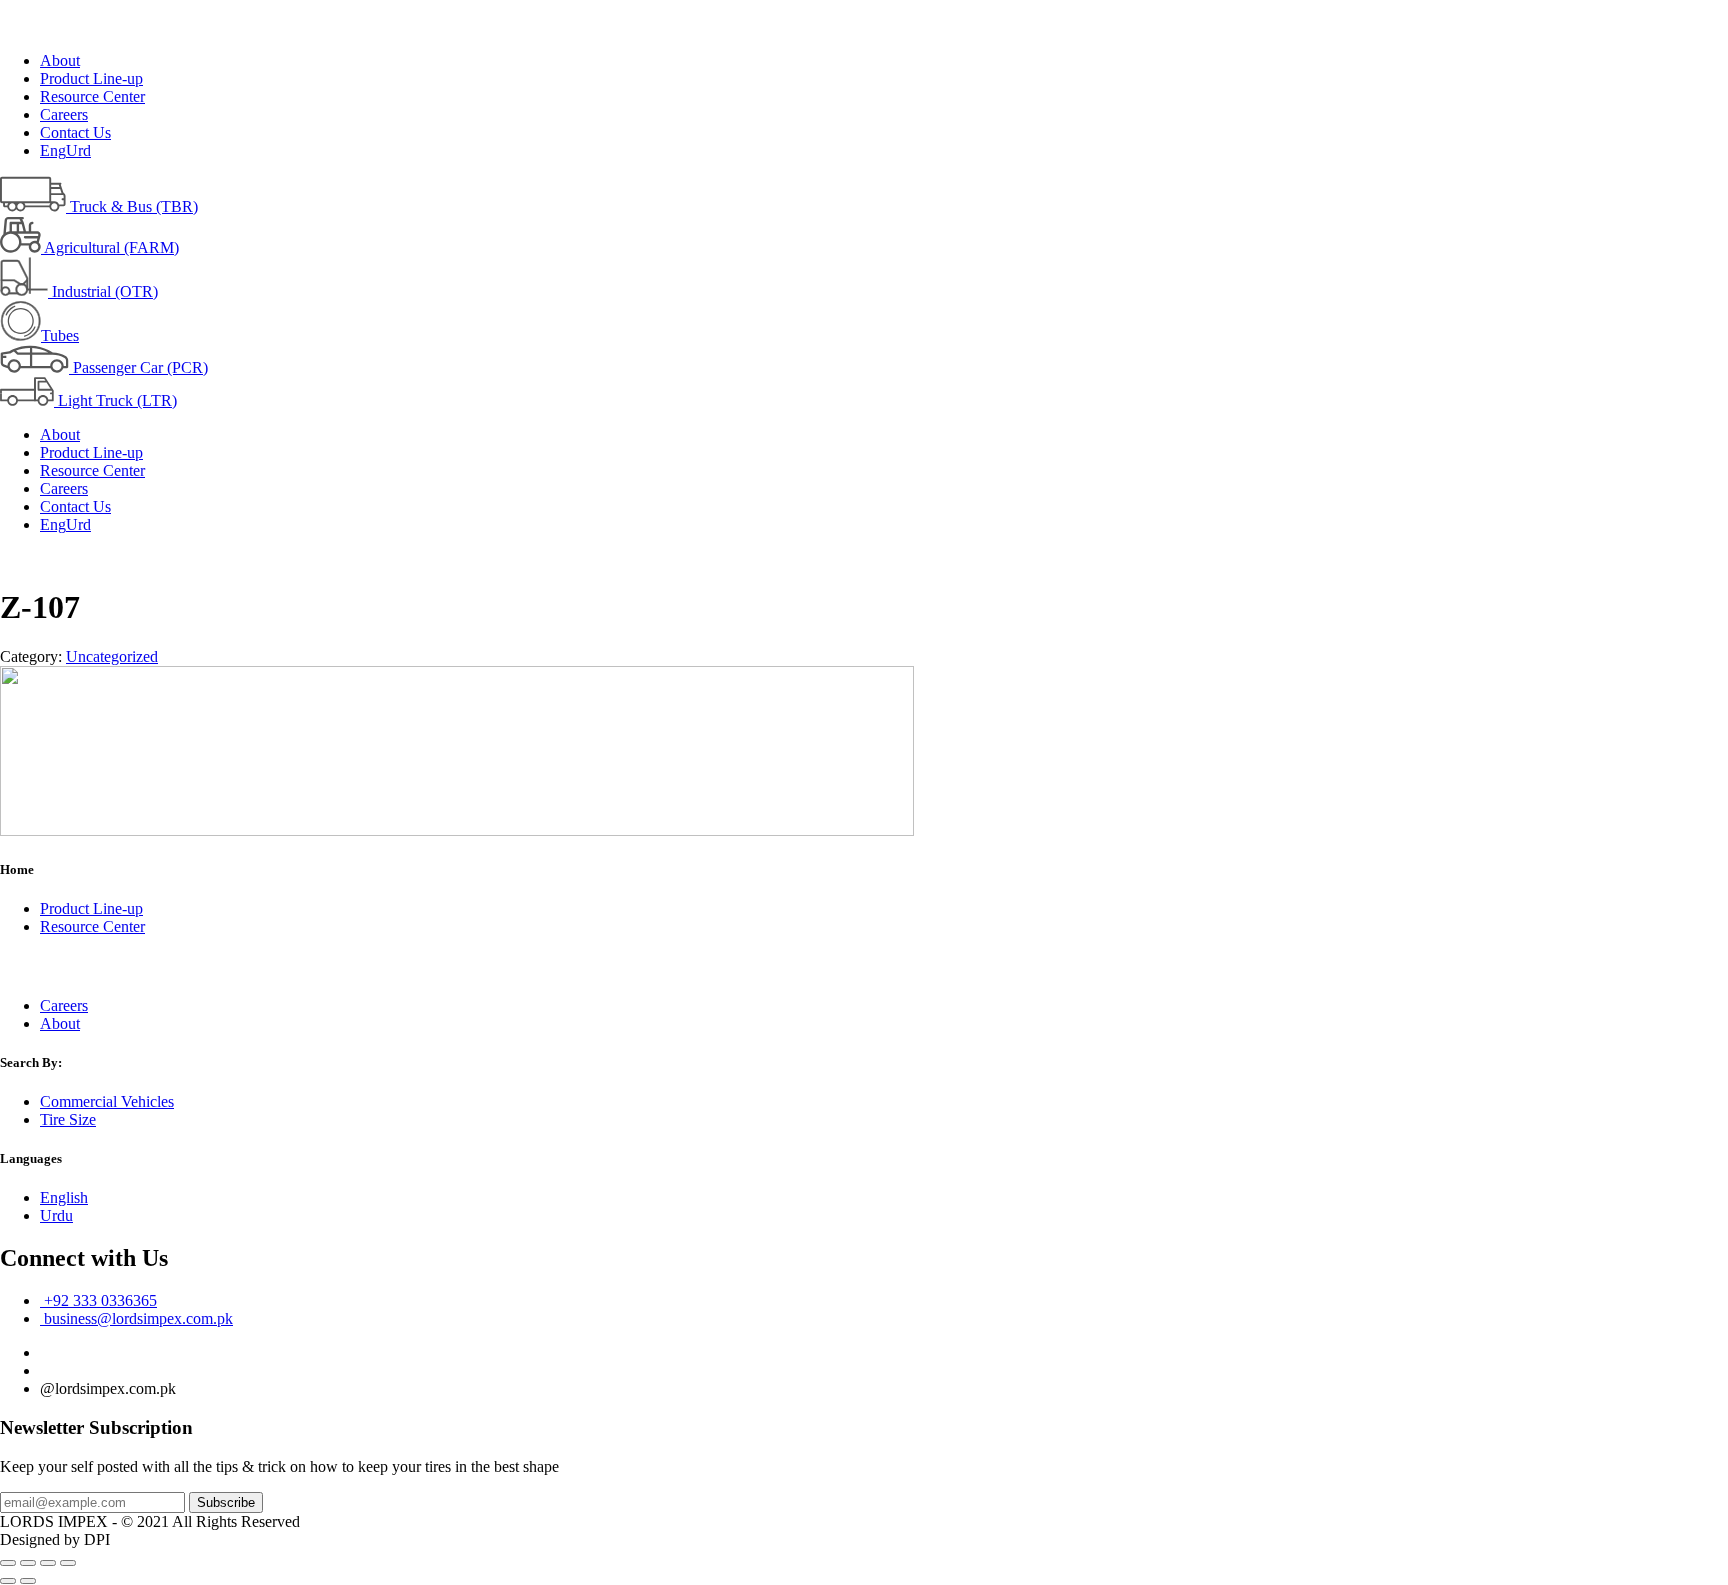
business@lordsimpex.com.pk (136, 1318)
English (64, 1197)
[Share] (28, 1563)
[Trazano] (457, 830)
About (60, 60)
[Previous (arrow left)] (8, 1581)
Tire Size (68, 1119)
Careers (64, 114)
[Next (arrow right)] (28, 1581)
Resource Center (92, 96)
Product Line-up (91, 78)
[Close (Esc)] (8, 1563)
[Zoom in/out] (68, 1563)
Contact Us (75, 132)
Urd (78, 150)
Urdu (56, 1215)
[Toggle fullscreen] (48, 1563)
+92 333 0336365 (98, 1300)
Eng (53, 150)
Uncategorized (112, 656)
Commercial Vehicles (107, 1101)
